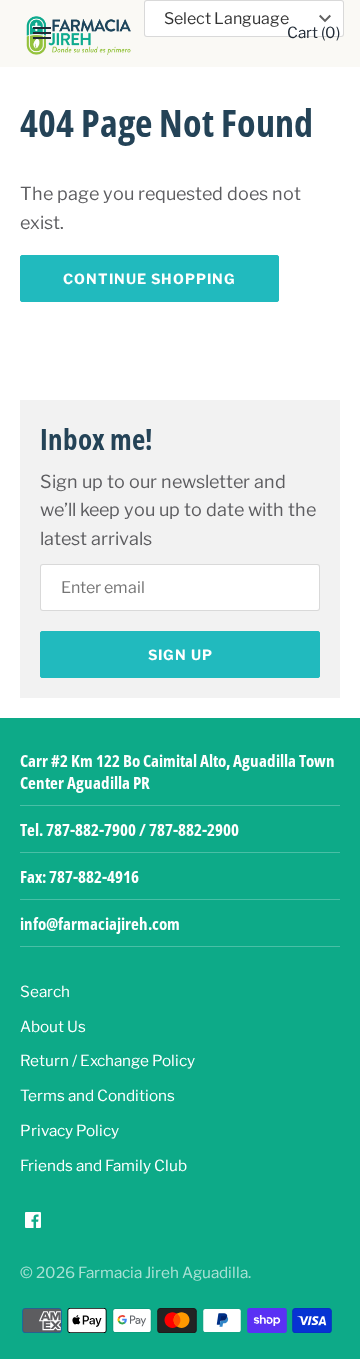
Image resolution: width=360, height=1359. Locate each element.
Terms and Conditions (97, 1095)
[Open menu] (42, 33)
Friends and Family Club (103, 1165)
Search (45, 991)
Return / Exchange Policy (107, 1060)
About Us (53, 1026)
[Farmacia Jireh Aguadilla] (78, 35)
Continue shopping (149, 278)
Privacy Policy (69, 1130)
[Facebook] (33, 1225)
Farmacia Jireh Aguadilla (163, 1272)
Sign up (180, 654)
